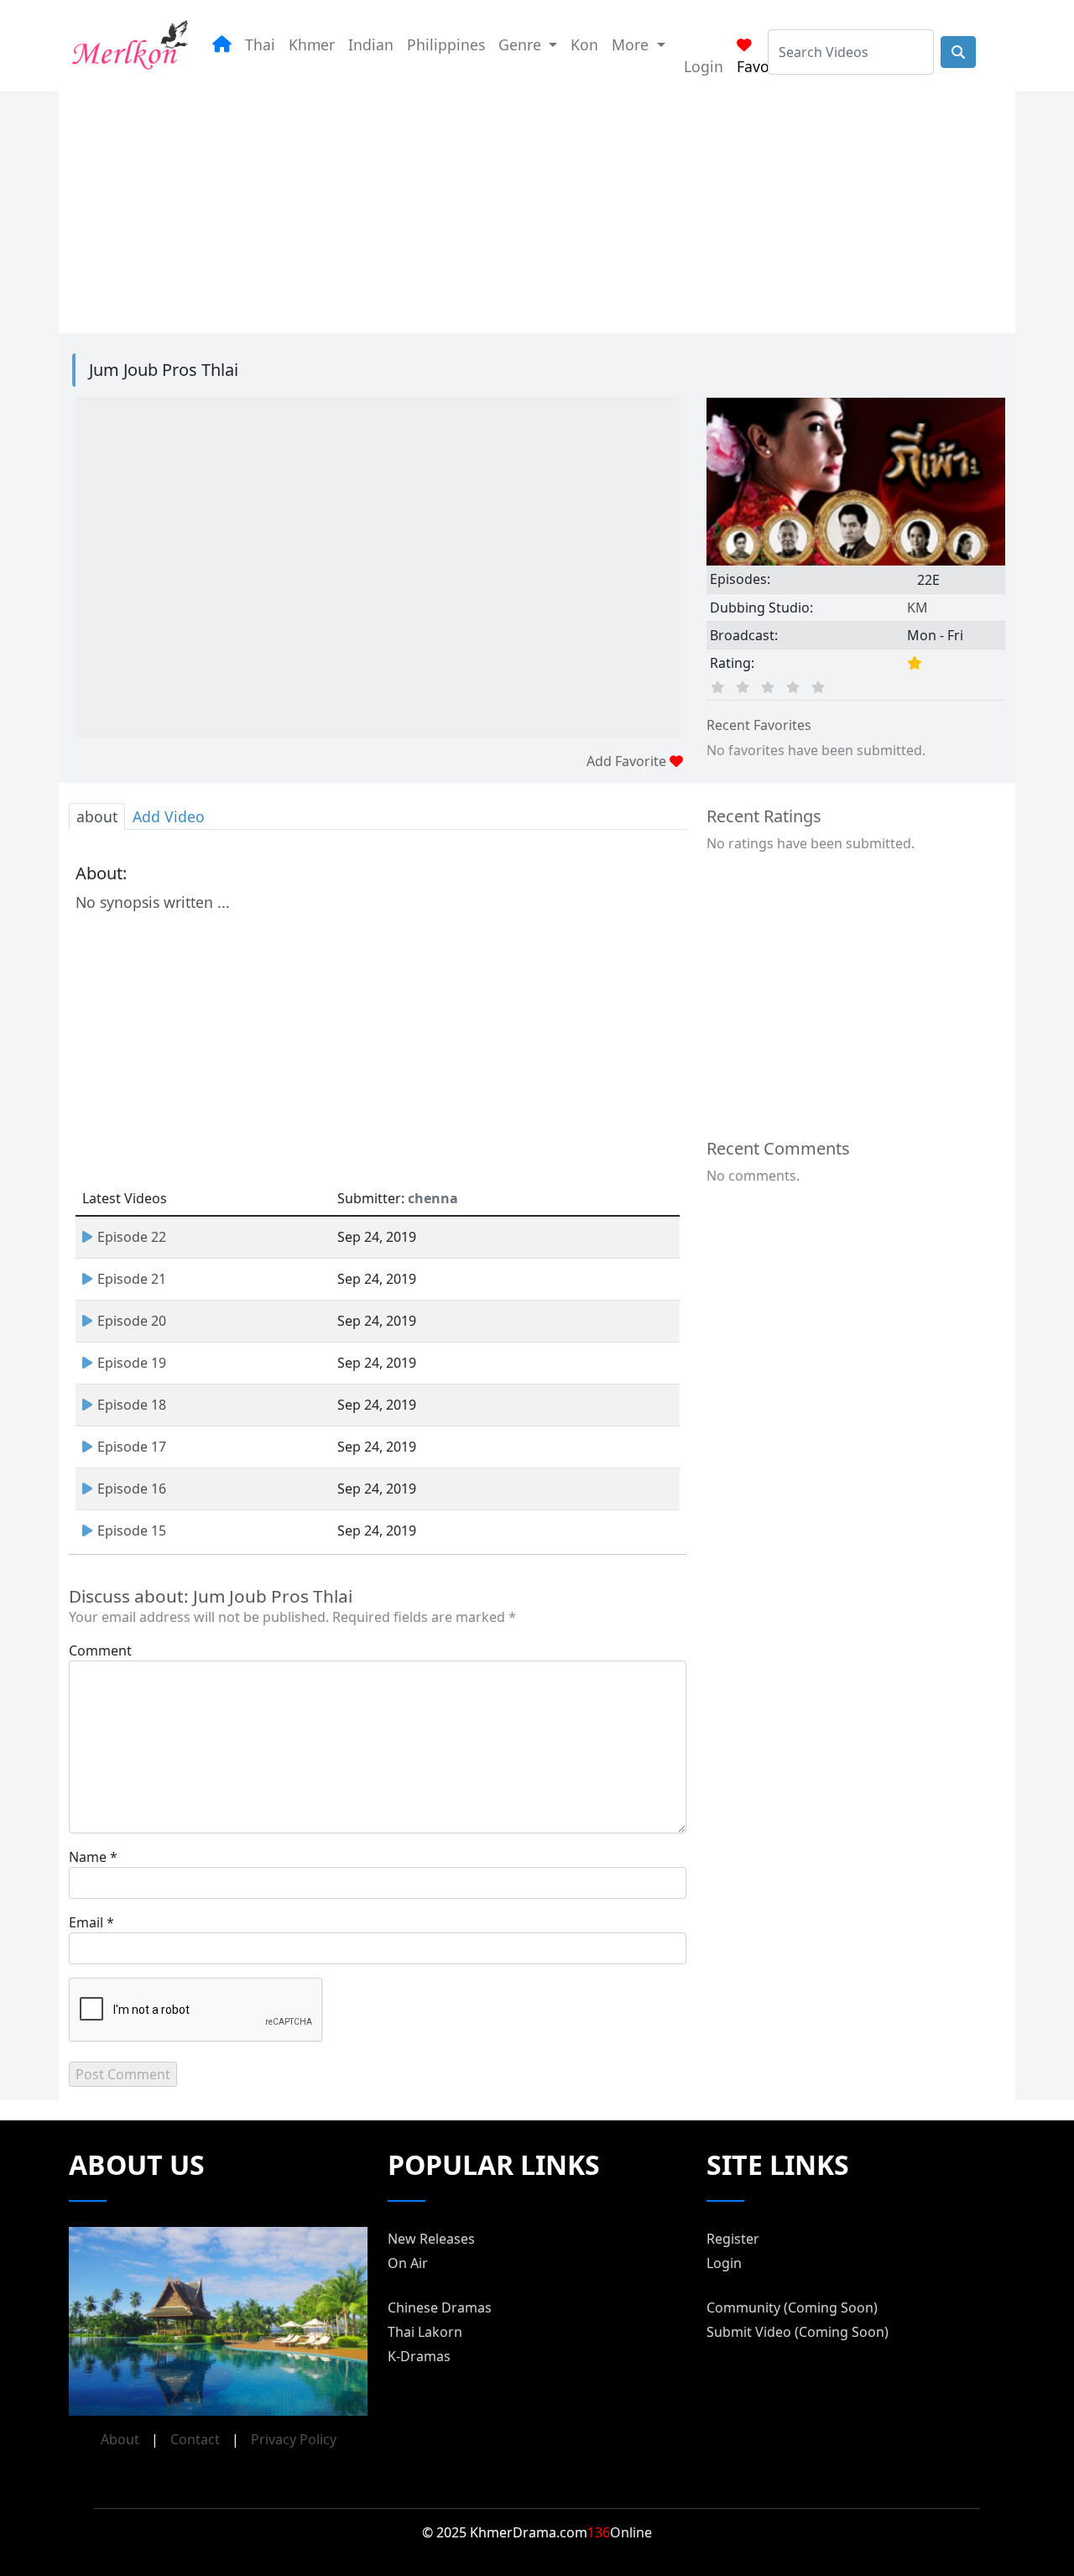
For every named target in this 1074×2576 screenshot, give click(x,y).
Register (733, 2239)
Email (86, 1922)
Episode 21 (132, 1279)
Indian (371, 44)
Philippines (446, 44)
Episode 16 (132, 1489)
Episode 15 (132, 1530)
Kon (584, 44)
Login (704, 66)
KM (918, 607)
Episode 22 (132, 1237)
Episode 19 (132, 1363)
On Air (408, 2263)
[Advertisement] (537, 209)
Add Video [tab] (169, 816)
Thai (260, 44)
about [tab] (97, 816)
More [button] (632, 44)
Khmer (312, 44)
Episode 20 (132, 1321)
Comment (100, 1650)
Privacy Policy (294, 2439)
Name (88, 1857)
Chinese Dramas (440, 2307)
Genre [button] (522, 44)
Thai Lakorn (425, 2332)
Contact (195, 2439)
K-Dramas (419, 2356)
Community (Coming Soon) (792, 2307)
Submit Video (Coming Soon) (798, 2332)
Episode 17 (132, 1447)
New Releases (431, 2239)
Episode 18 (132, 1405)
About (120, 2439)
